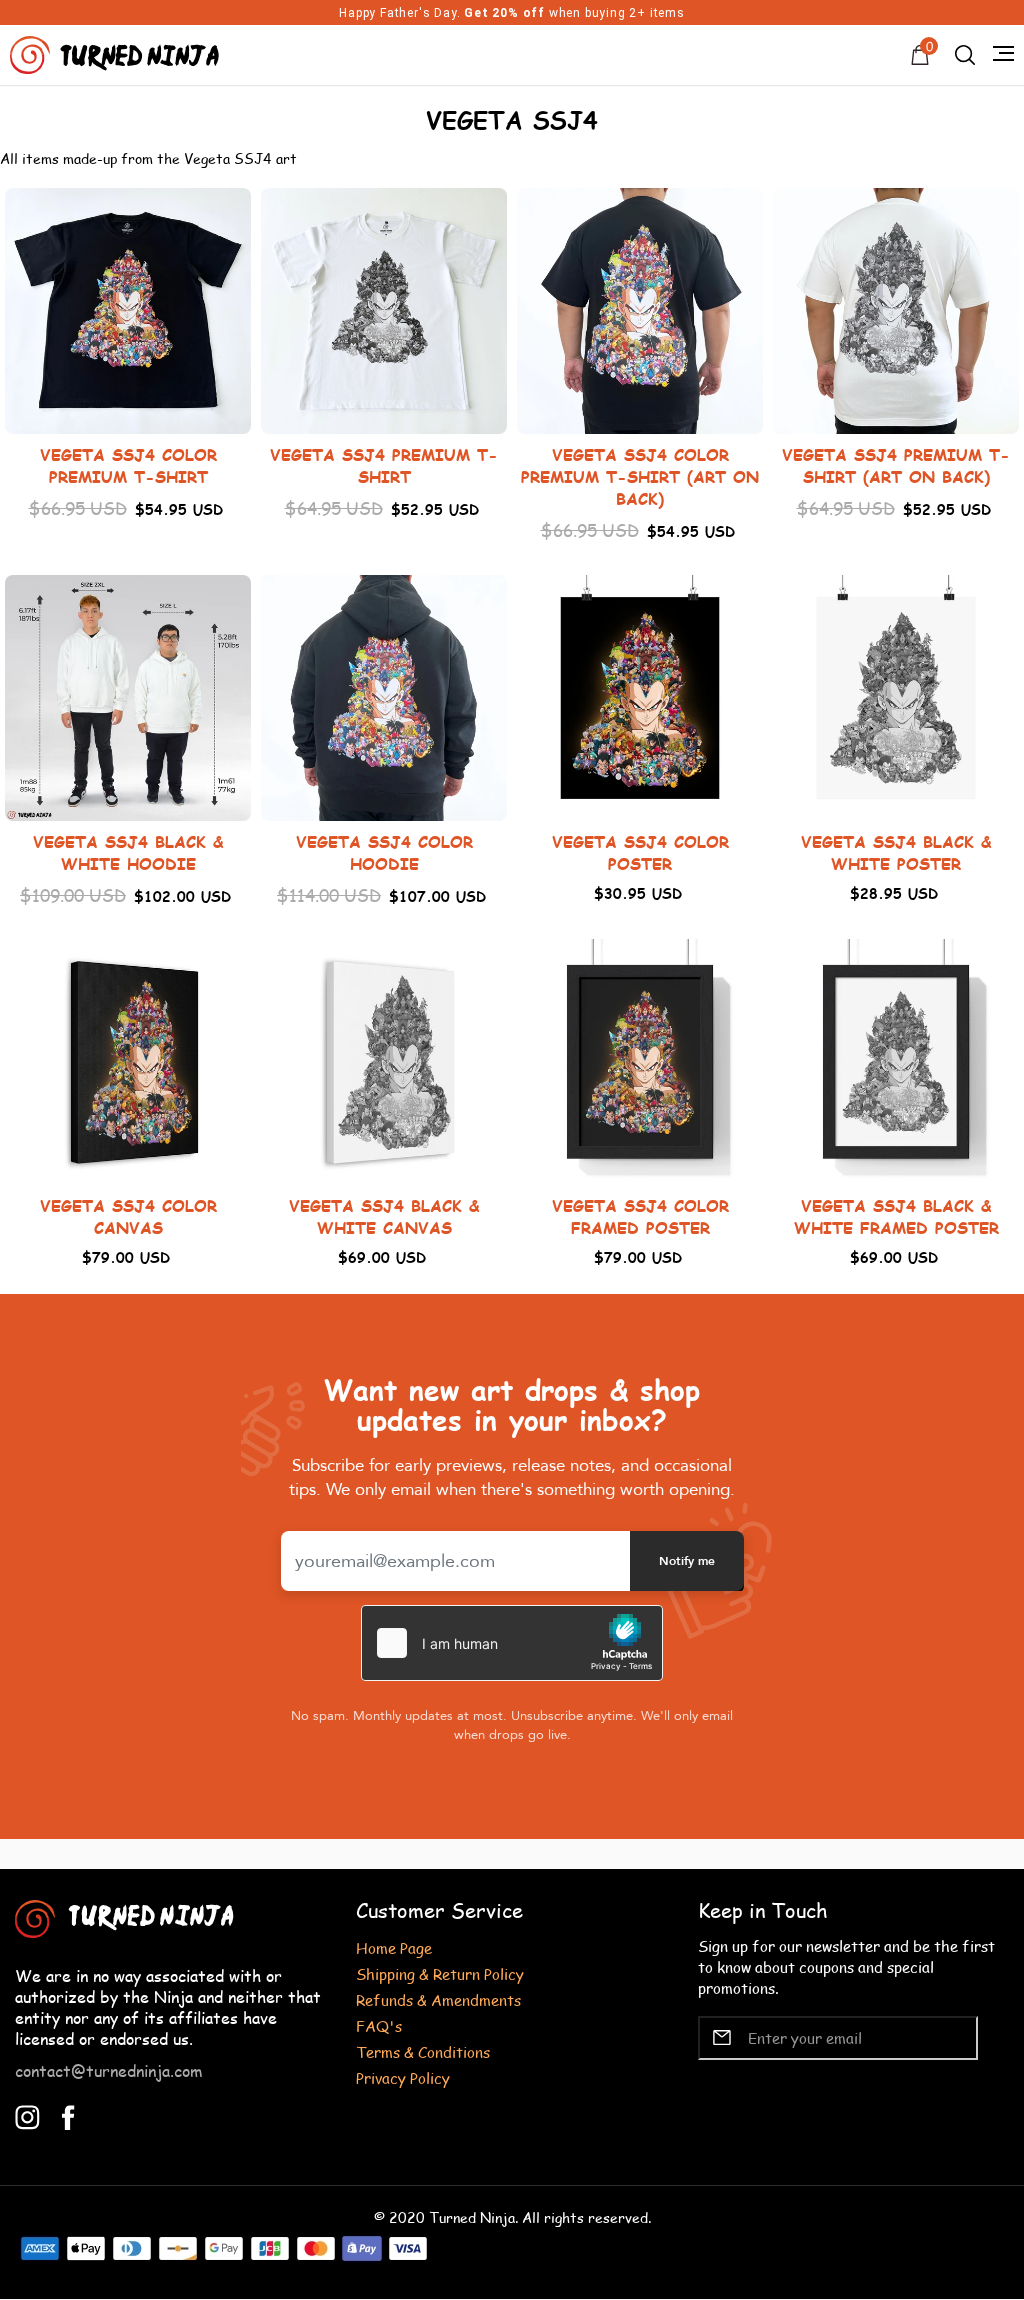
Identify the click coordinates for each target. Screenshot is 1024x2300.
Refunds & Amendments (438, 1999)
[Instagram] (27, 2114)
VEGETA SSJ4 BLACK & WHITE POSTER (896, 852)
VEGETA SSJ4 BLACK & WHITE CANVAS (384, 1216)
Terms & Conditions (423, 2051)
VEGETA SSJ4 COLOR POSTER (640, 852)
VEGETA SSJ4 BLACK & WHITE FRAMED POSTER (896, 1216)
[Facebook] (68, 2114)
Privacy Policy (403, 2077)
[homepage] (117, 52)
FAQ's (379, 2025)
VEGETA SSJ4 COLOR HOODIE (384, 852)
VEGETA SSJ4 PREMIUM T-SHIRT (384, 465)
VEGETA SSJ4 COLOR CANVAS (128, 1216)
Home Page (394, 1947)
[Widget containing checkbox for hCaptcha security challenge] (512, 1643)
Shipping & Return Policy (440, 1973)
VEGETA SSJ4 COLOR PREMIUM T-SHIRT (128, 465)
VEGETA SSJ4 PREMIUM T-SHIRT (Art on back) (896, 465)
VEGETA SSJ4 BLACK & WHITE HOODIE (128, 852)
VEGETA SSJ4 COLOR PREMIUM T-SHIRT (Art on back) (640, 476)
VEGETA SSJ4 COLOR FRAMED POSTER (640, 1216)
